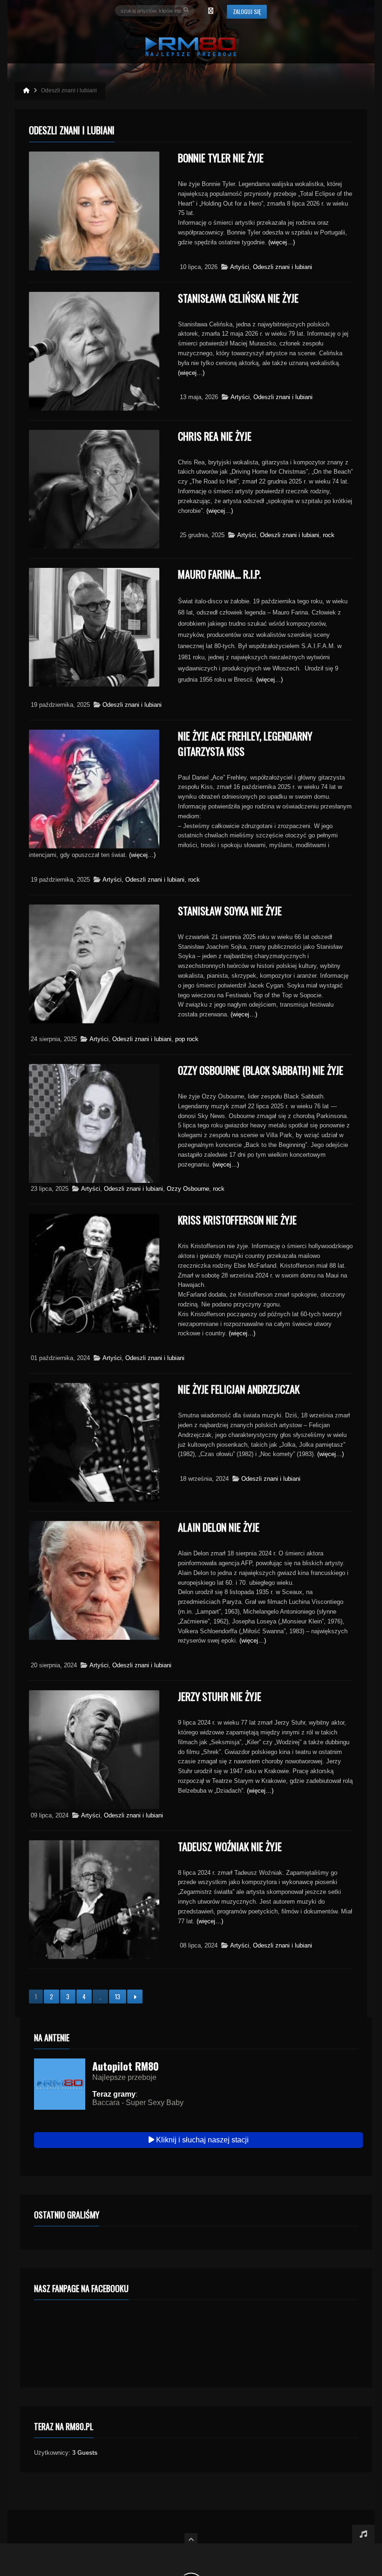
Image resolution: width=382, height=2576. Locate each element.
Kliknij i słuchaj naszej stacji (201, 2140)
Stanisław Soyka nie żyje (230, 911)
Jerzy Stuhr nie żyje (220, 1696)
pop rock (187, 1039)
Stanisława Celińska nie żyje (238, 298)
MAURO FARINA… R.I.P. (219, 574)
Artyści (240, 267)
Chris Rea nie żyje (215, 436)
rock (329, 535)
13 (118, 1996)
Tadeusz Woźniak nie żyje (230, 1846)
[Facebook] (211, 11)
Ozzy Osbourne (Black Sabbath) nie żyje (261, 1070)
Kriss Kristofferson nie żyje (237, 1220)
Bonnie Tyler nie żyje (221, 158)
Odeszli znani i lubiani (283, 267)
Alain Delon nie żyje (219, 1527)
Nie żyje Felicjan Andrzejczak (239, 1389)
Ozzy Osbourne (188, 1189)
